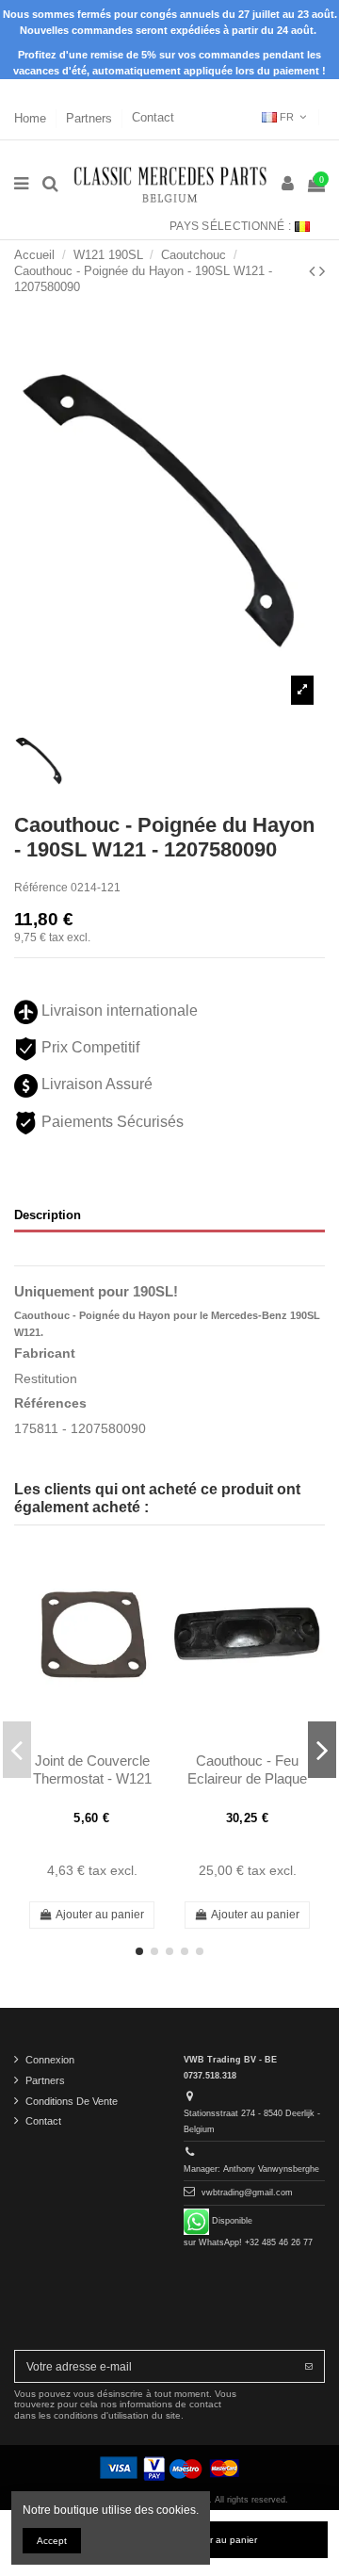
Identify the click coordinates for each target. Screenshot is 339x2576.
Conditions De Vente (72, 2101)
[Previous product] (314, 271)
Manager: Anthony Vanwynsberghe (251, 2169)
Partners (91, 117)
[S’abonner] (309, 2366)
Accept (52, 2541)
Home (32, 117)
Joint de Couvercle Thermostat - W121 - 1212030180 (92, 1778)
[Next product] (322, 271)
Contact (153, 117)
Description (48, 1215)
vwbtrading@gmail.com (247, 2193)
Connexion (50, 2060)
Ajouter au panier (100, 1915)
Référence (41, 888)
